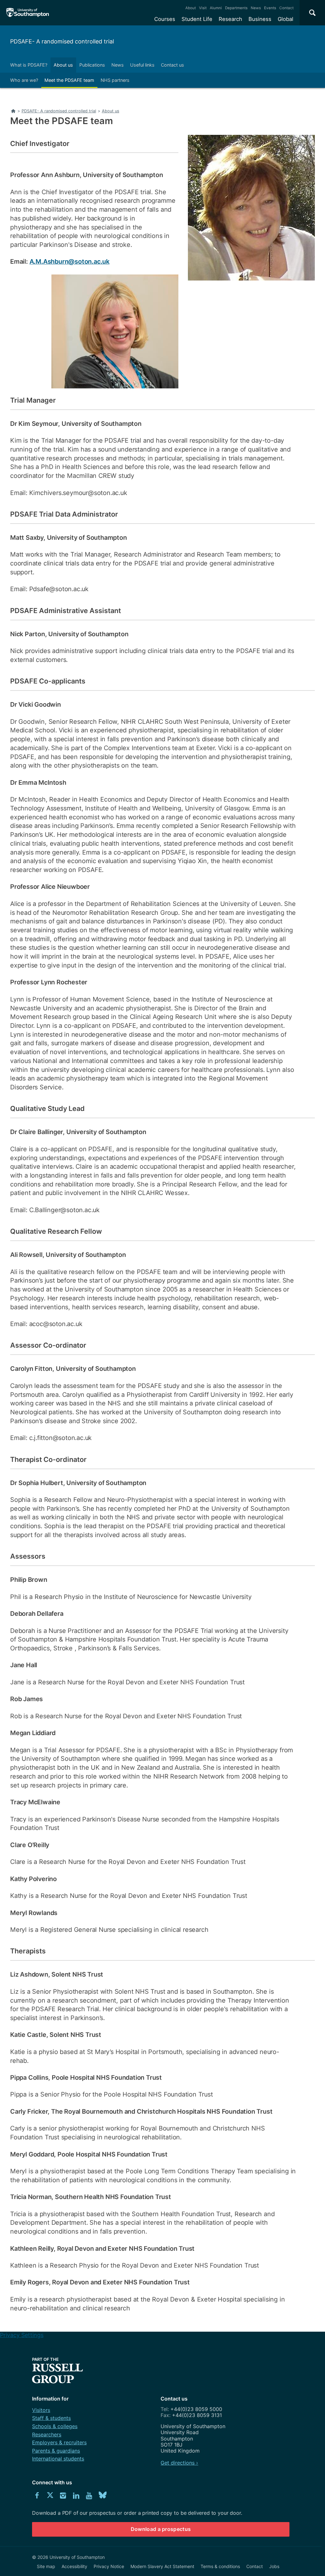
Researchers (47, 2434)
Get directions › (179, 2463)
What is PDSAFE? (29, 65)
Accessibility (74, 2566)
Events (270, 8)
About (191, 8)
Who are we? (24, 80)
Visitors (41, 2410)
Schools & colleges (55, 2426)
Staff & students (51, 2418)
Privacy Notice (109, 2566)
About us (63, 65)
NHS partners (115, 80)
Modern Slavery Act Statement (162, 2566)
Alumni (216, 8)
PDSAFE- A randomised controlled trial (62, 41)
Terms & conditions (220, 2566)
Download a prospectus (161, 2529)
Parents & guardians (56, 2451)
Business (260, 19)
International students (58, 2459)
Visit (203, 8)
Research (230, 19)
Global (285, 19)
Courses (165, 19)
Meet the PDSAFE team (69, 80)
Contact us (172, 65)
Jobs (274, 2566)
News (256, 8)
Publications (92, 65)
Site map (46, 2566)
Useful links (142, 65)
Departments (236, 8)
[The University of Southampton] (28, 13)
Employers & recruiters (59, 2442)
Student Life (197, 19)
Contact (286, 8)
